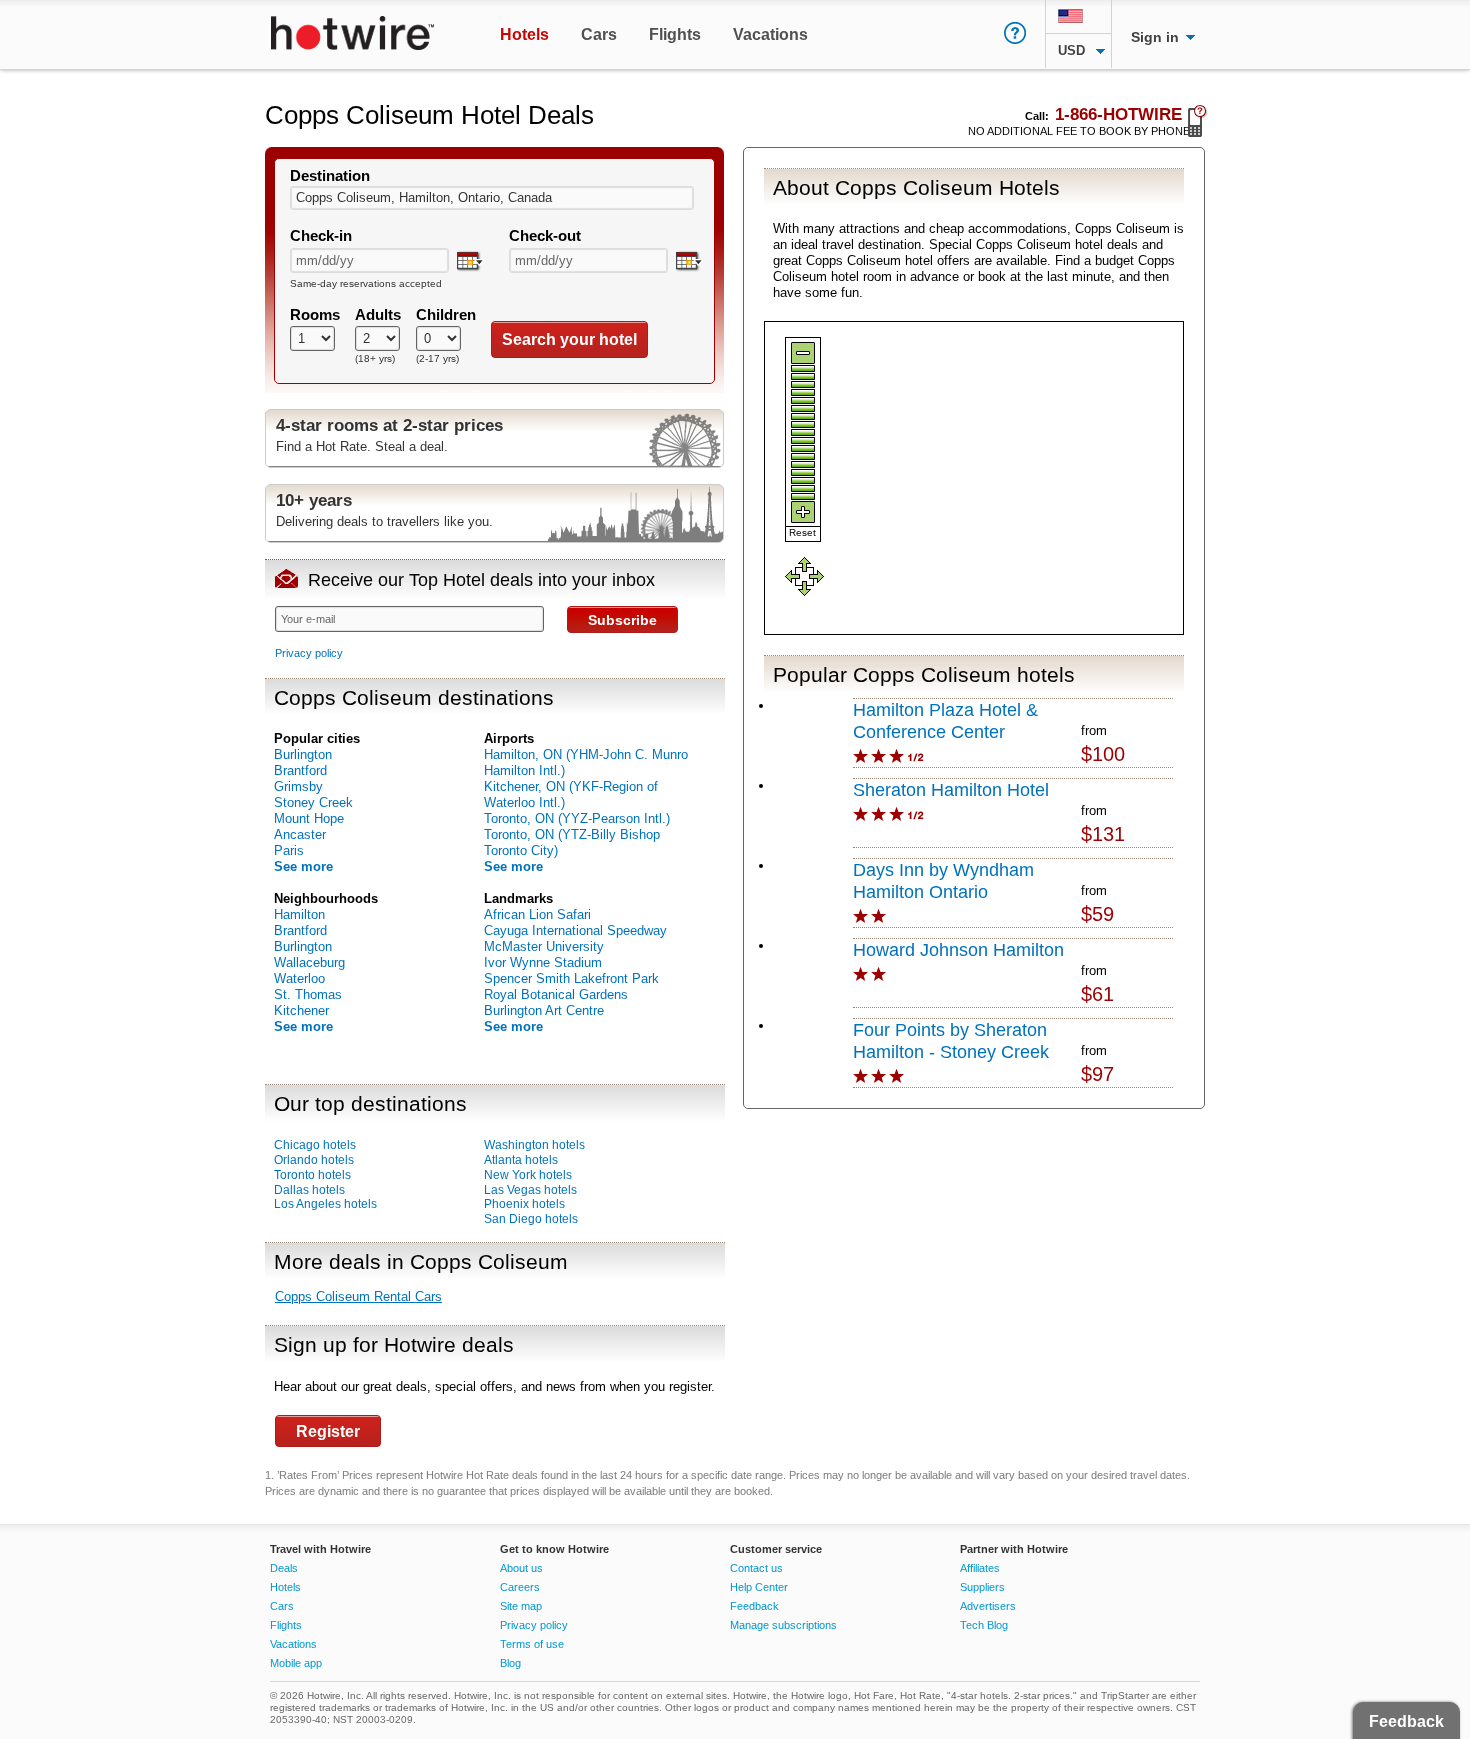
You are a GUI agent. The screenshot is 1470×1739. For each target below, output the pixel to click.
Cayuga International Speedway (575, 930)
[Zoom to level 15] (803, 480)
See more (303, 866)
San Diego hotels (531, 1219)
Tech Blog (984, 1625)
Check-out (545, 236)
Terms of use (532, 1644)
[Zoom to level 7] (803, 416)
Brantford (300, 770)
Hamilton (299, 914)
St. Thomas (308, 994)
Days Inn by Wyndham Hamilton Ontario (943, 881)
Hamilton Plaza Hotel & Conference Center (945, 721)
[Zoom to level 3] (803, 384)
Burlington (303, 754)
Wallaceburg (309, 962)
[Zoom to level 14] (803, 472)
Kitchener (301, 1010)
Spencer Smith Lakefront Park (571, 978)
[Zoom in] (803, 512)
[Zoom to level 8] (803, 424)
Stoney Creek (313, 802)
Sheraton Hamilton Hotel (951, 790)
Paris (289, 850)
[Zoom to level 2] (803, 376)
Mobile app (296, 1663)
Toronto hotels (312, 1175)
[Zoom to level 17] (803, 496)
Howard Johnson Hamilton (958, 950)
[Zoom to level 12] (803, 456)
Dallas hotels (309, 1190)
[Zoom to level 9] (803, 432)
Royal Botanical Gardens (556, 994)
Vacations (293, 1644)
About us (521, 1568)
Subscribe (622, 620)
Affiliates (980, 1568)
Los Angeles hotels (325, 1204)
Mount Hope (309, 818)
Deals (284, 1568)
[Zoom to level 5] (803, 400)
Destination (330, 176)
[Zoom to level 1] (803, 368)
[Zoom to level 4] (803, 392)
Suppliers (982, 1587)
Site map (521, 1606)
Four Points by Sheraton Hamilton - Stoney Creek (951, 1041)
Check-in (321, 236)
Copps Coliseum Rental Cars (358, 1296)
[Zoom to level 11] (803, 448)
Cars (282, 1606)
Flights (286, 1625)
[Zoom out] (803, 353)
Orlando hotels (314, 1160)
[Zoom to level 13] (803, 464)
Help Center (759, 1587)
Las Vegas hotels (530, 1190)
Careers (520, 1587)
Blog (510, 1663)
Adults (378, 315)
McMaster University (544, 946)
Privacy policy (309, 653)
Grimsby (298, 786)
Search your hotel (569, 339)
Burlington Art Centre (544, 1010)
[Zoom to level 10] (803, 440)
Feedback (754, 1606)
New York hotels (528, 1175)
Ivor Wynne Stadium (543, 962)
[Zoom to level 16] (803, 488)
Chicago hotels (315, 1145)
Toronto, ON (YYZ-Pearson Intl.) (577, 818)
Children (446, 315)
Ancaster (300, 834)
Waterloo (299, 978)
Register (328, 1431)
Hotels (285, 1587)
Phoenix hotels (524, 1204)
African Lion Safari (537, 914)
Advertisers (988, 1606)
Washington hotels (534, 1145)
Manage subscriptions (783, 1625)
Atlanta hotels (521, 1160)
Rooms (315, 315)
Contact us (756, 1568)
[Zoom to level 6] (803, 408)
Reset (802, 532)
